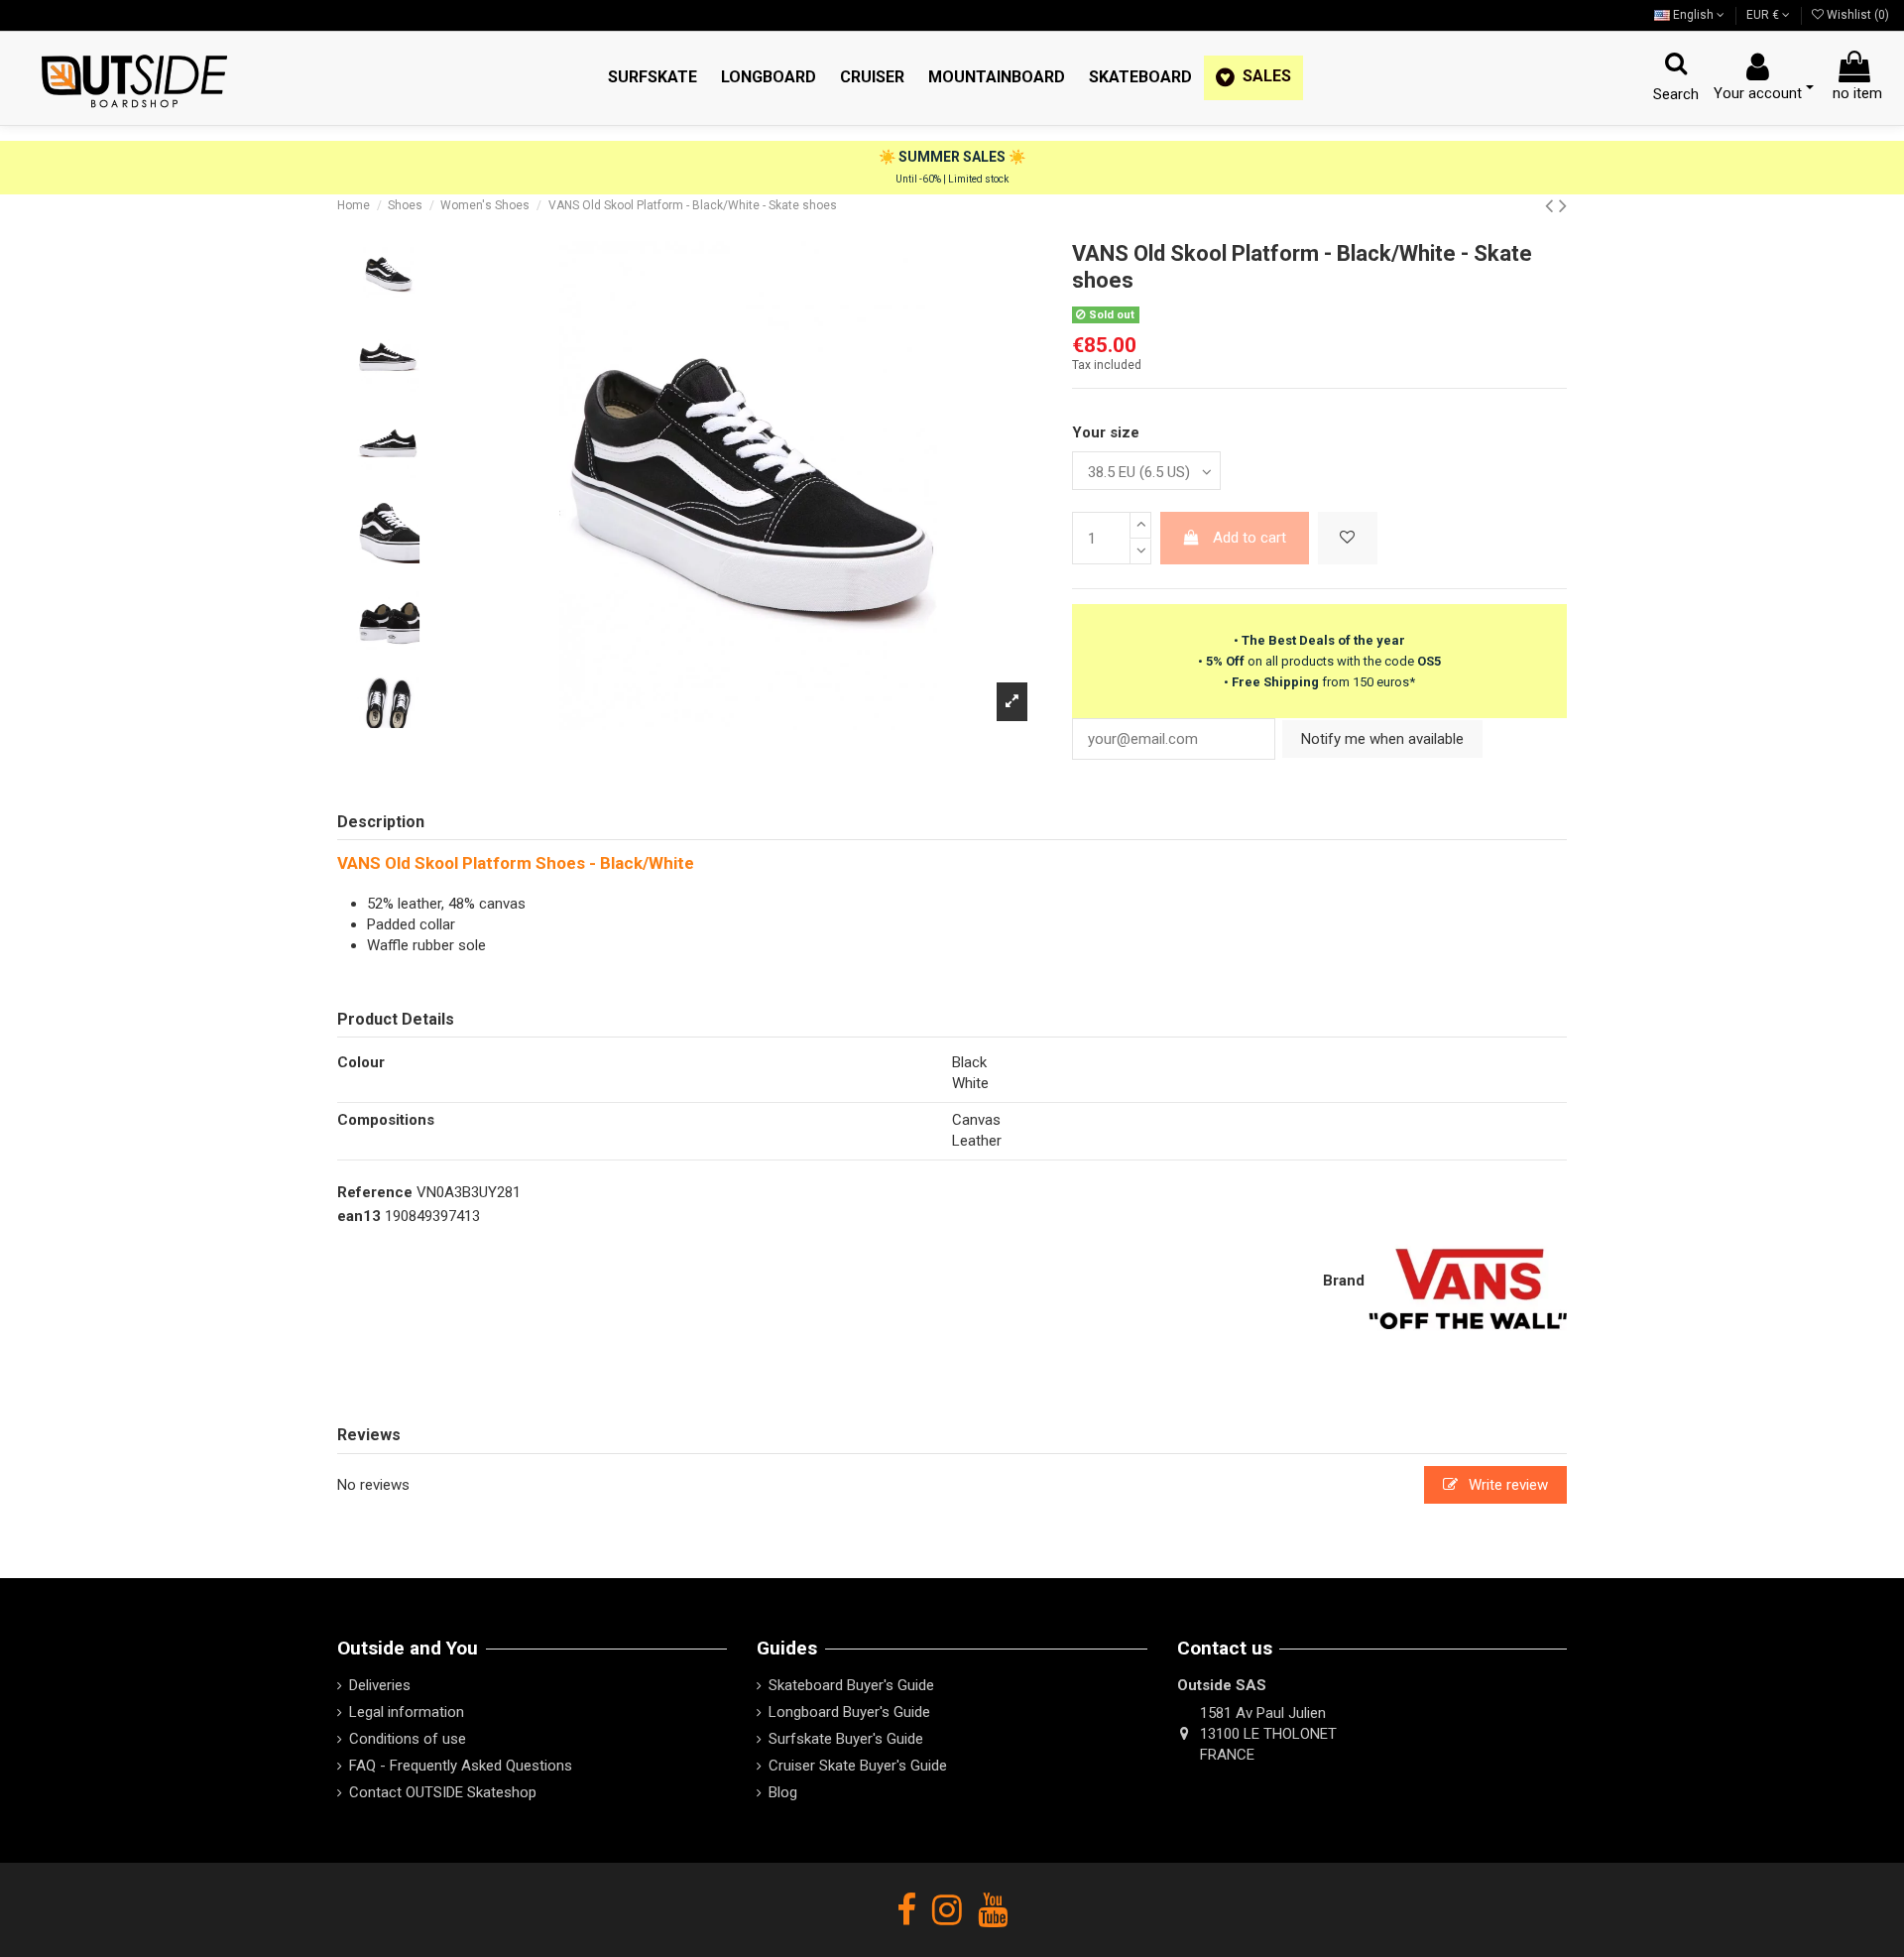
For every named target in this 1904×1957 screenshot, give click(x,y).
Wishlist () (1856, 15)
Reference (375, 1192)
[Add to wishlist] (1348, 538)
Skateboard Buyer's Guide (851, 1685)
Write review (1506, 1485)
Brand (1344, 1281)
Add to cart (1249, 538)
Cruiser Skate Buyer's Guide (858, 1766)
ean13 (359, 1216)
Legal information (407, 1712)
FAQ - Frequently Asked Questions (461, 1766)
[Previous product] (1552, 205)
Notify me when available (1382, 739)
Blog (783, 1792)
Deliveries (380, 1685)
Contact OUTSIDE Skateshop (443, 1792)
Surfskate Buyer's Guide (846, 1739)
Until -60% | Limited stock (952, 179)
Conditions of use (408, 1739)
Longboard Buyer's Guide (849, 1712)
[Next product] (1563, 205)
